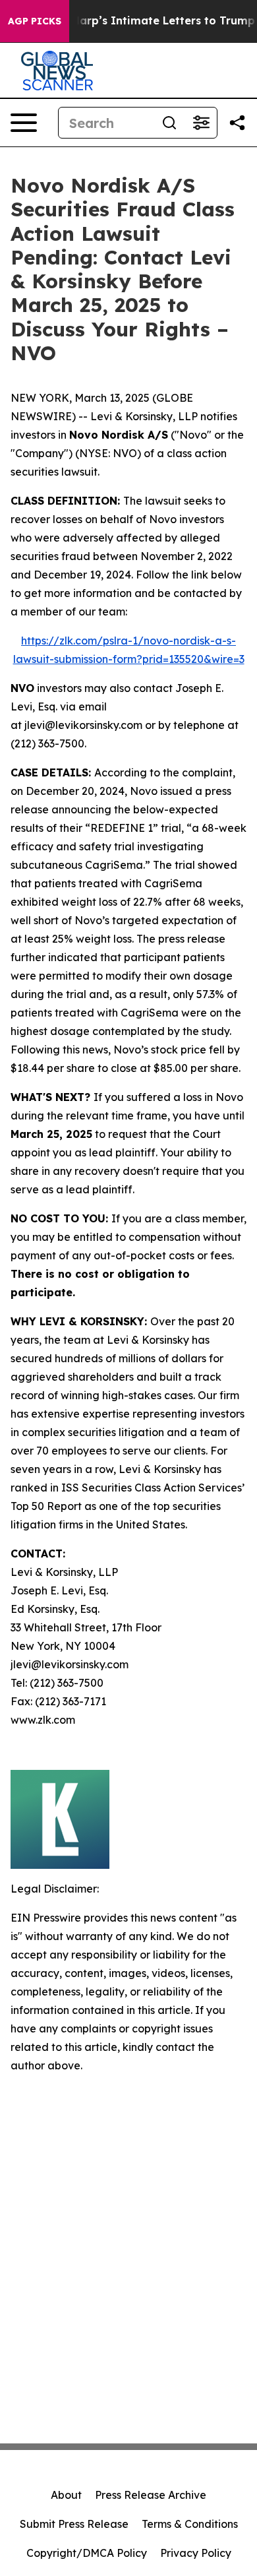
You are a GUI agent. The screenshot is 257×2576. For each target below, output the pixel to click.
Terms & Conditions (190, 2524)
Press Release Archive (151, 2495)
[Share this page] (237, 123)
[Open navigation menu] (24, 123)
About (66, 2495)
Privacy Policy (196, 2553)
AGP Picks (35, 21)
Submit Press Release (74, 2524)
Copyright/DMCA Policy (87, 2553)
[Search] (169, 123)
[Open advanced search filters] (201, 123)
